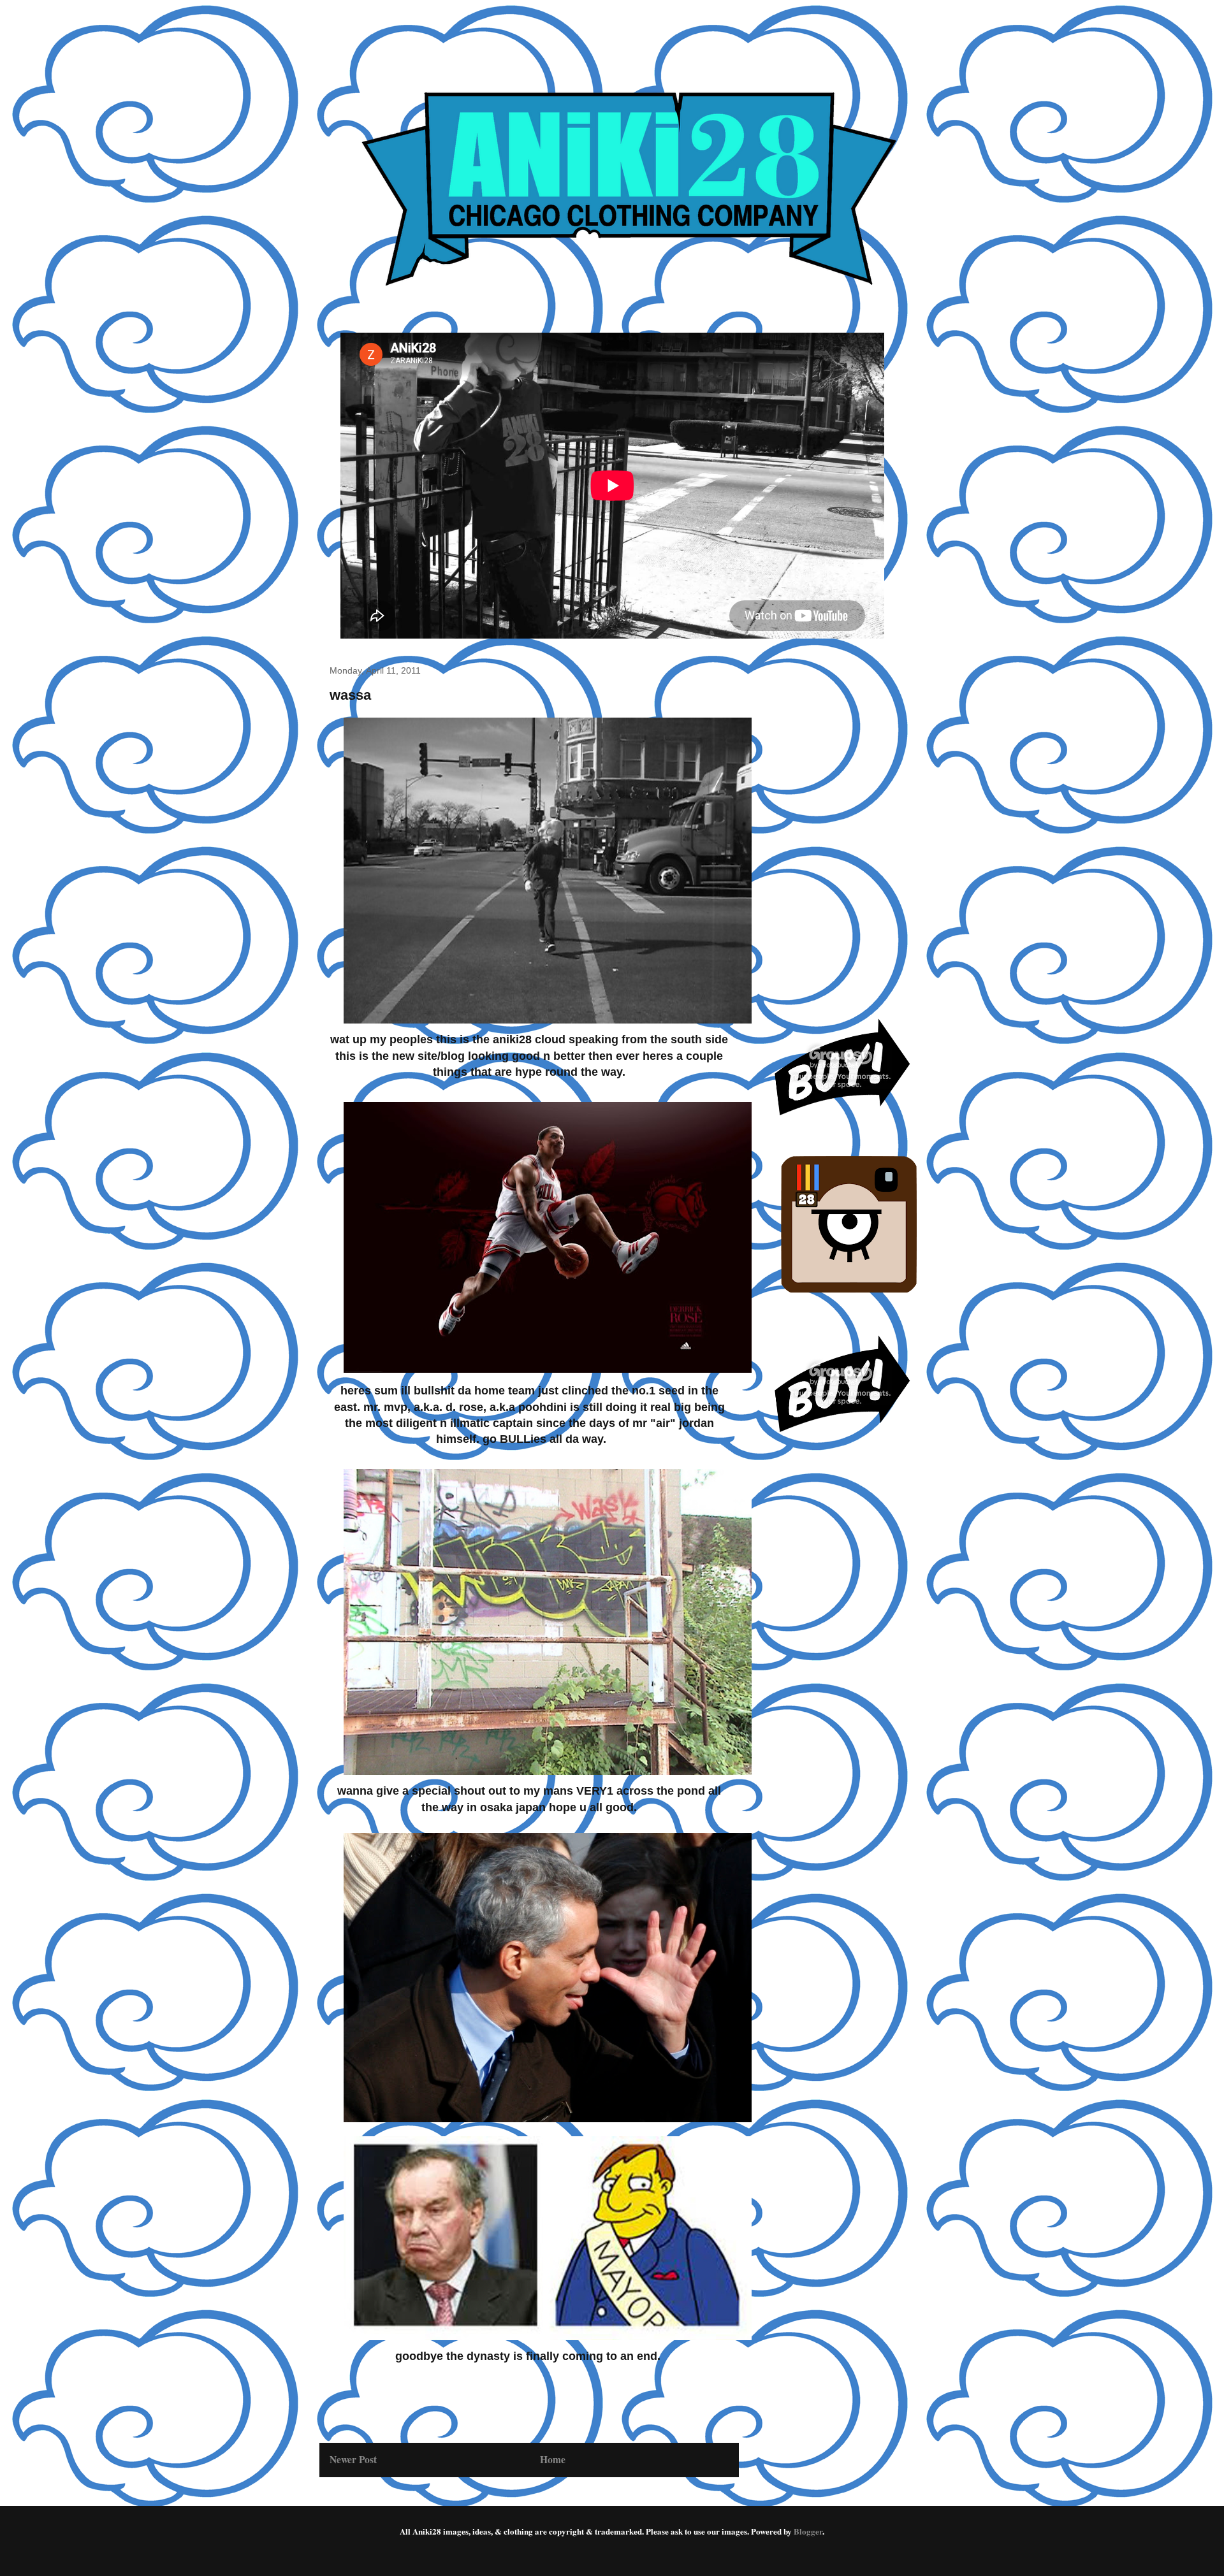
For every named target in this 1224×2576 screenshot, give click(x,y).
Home (553, 2459)
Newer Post (353, 2459)
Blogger (808, 2531)
